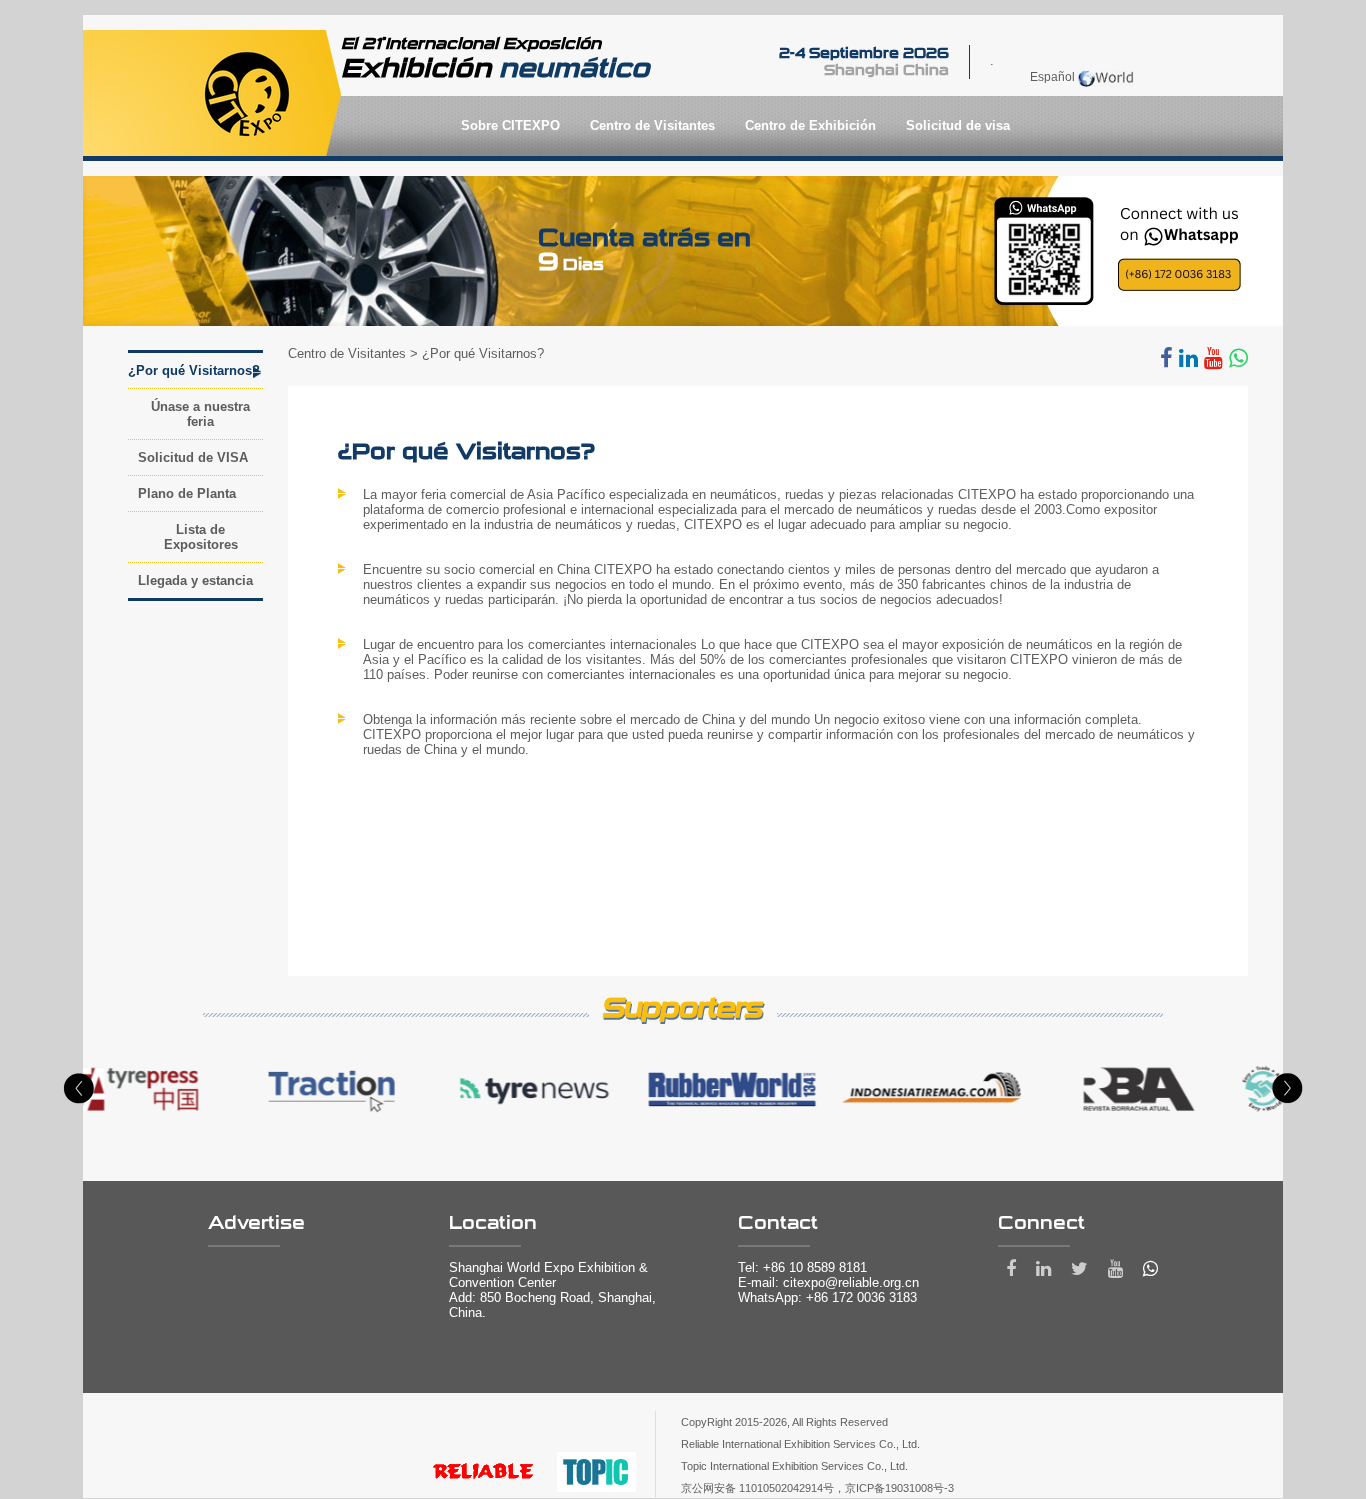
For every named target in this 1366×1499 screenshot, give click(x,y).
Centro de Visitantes (347, 353)
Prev (79, 1089)
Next (1287, 1089)
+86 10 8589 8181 (815, 1267)
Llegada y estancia (195, 580)
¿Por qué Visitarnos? (194, 370)
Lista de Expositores (201, 537)
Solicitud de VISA (193, 457)
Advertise (256, 1223)
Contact (778, 1223)
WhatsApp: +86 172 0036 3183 (827, 1297)
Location (493, 1223)
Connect (1041, 1223)
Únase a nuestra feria (200, 414)
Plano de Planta (187, 493)
